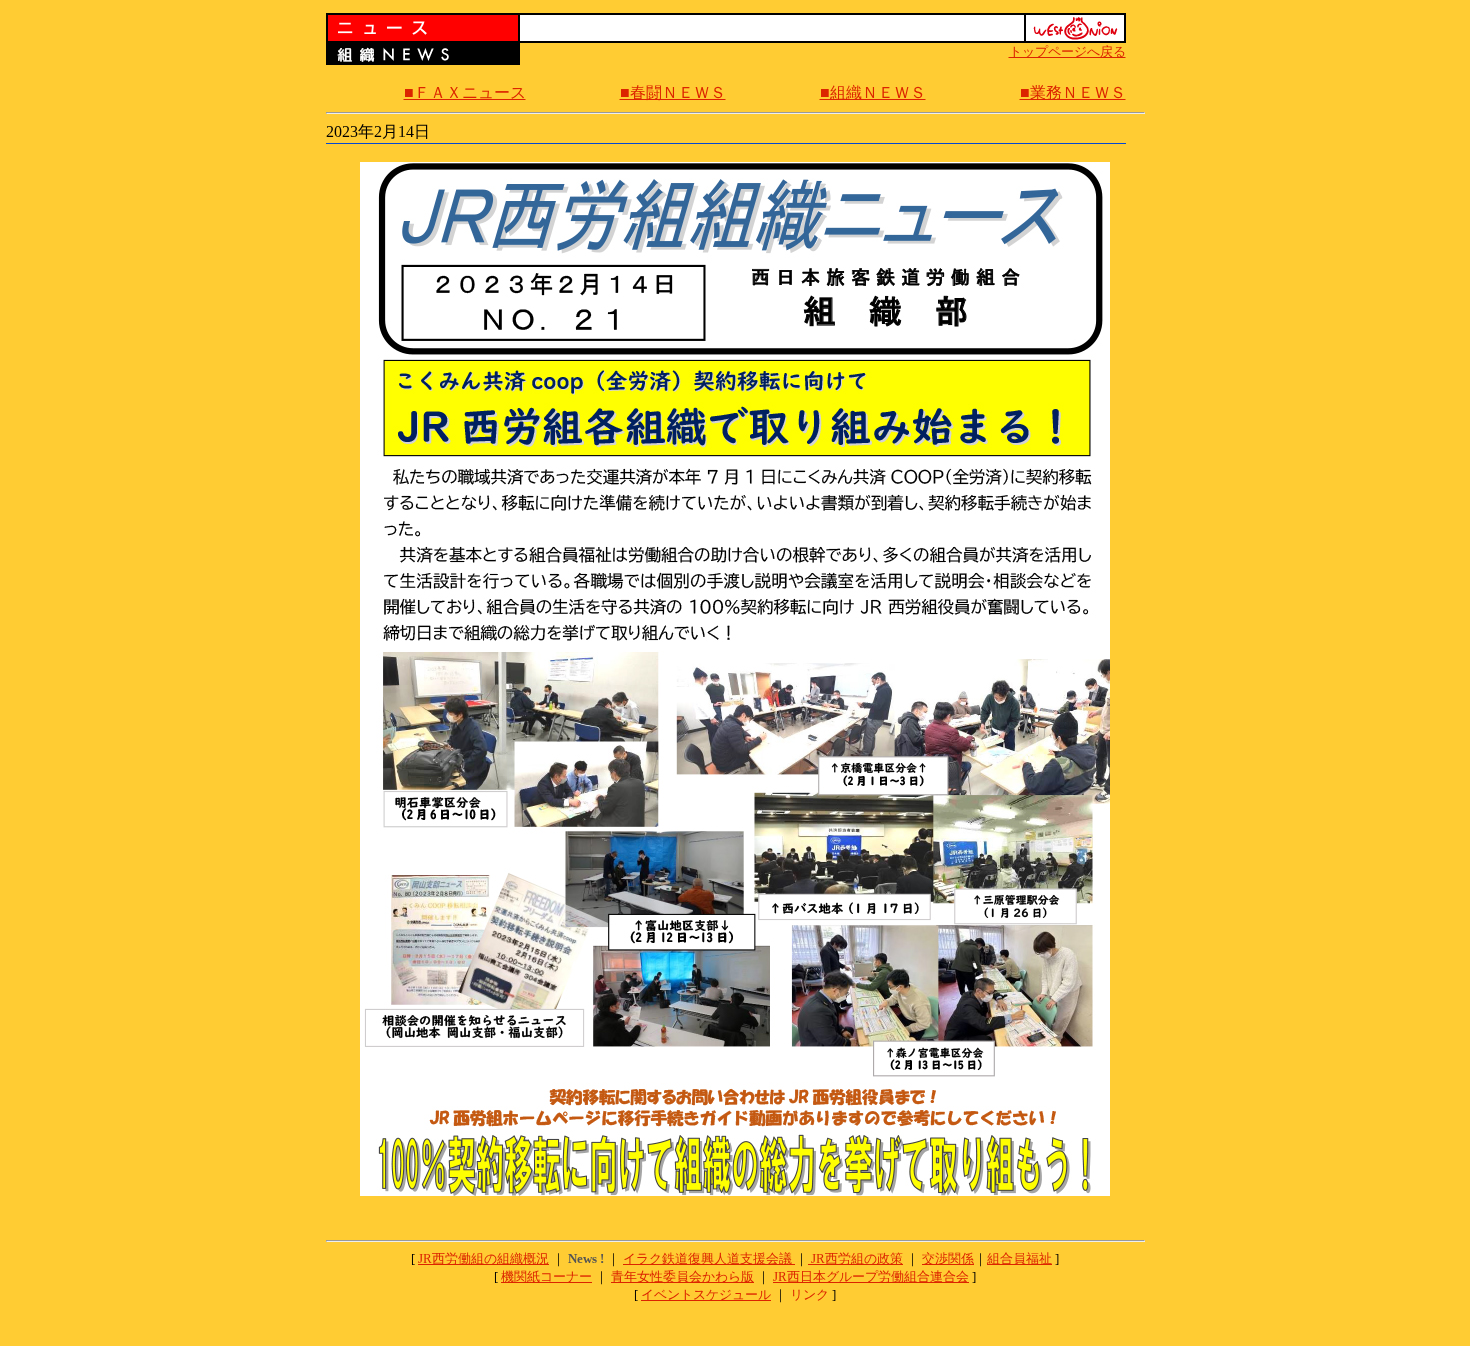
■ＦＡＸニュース (465, 92)
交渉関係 (948, 1258)
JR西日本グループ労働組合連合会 (871, 1276)
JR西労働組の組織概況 (483, 1258)
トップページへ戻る (1067, 51)
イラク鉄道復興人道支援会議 (709, 1258)
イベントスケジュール (706, 1294)
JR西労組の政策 (857, 1258)
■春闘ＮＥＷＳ (673, 92)
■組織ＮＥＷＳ (873, 92)
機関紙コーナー (546, 1276)
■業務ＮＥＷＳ (1073, 92)
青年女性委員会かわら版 (682, 1276)
